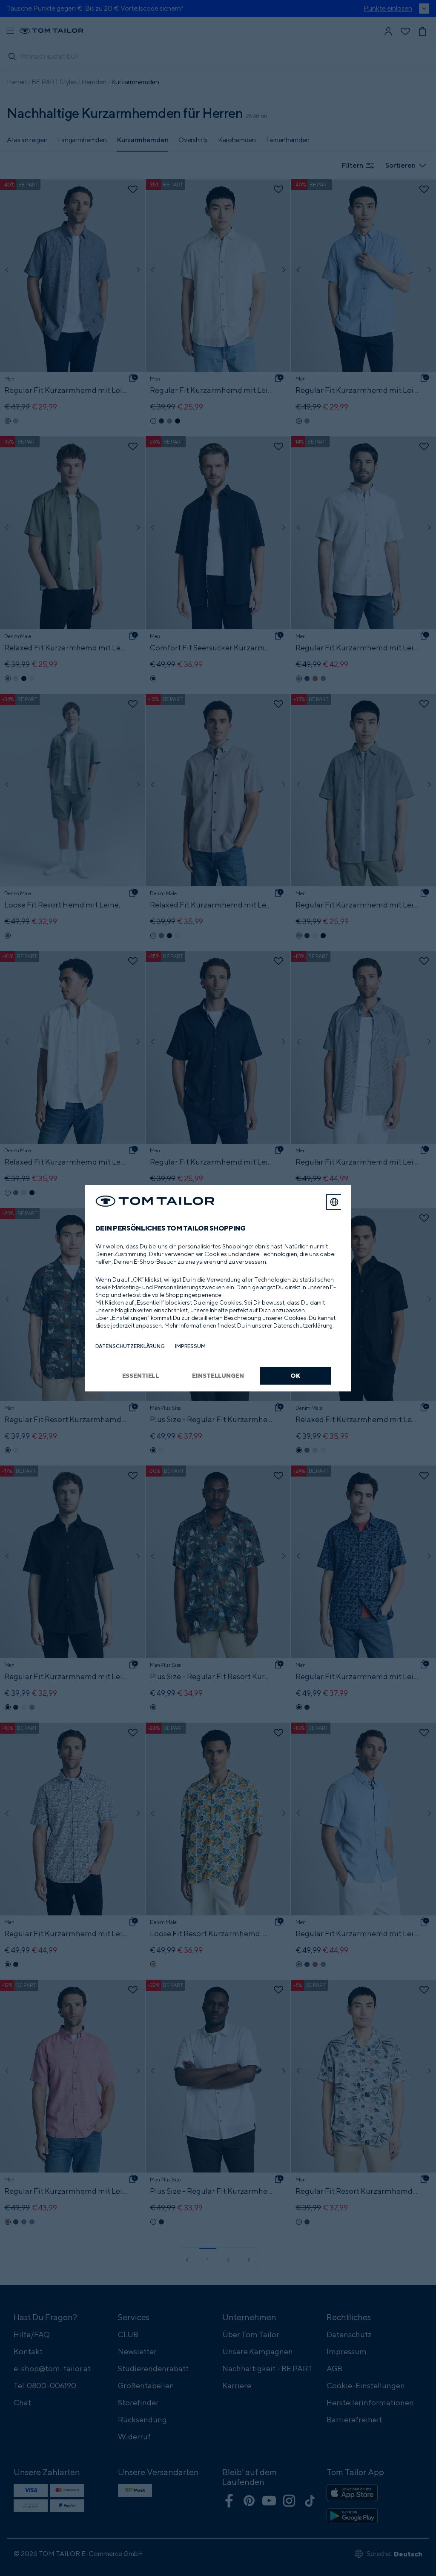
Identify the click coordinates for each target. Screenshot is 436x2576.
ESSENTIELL (141, 1375)
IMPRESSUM (190, 1346)
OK (295, 1375)
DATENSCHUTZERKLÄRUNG (130, 1346)
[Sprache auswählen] (334, 1202)
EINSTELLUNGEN (218, 1375)
